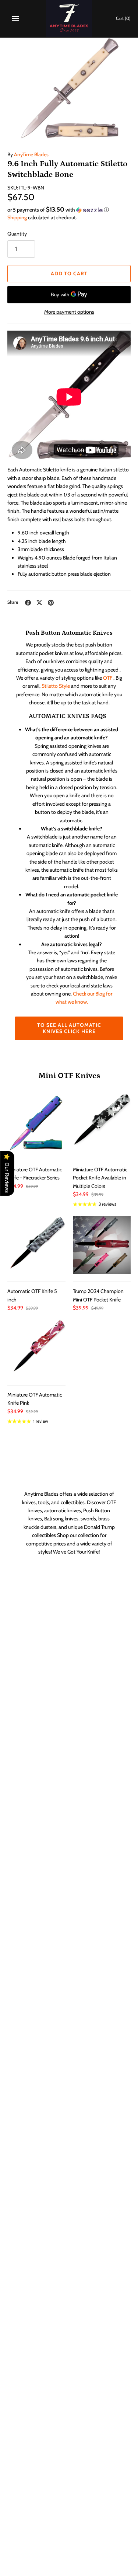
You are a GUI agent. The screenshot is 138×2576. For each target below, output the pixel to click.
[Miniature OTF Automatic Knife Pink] (36, 1348)
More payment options (69, 312)
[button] (69, 210)
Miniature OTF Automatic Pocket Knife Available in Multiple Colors (100, 1178)
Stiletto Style (56, 686)
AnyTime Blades (31, 154)
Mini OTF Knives (69, 1076)
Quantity (17, 234)
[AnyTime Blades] (69, 18)
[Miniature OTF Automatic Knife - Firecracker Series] (36, 1123)
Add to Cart (69, 273)
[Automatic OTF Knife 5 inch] (36, 1245)
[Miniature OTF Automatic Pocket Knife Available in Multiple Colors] (102, 1123)
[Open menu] (15, 18)
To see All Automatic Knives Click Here (69, 1028)
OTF (108, 678)
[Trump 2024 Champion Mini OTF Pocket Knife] (102, 1245)
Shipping (17, 217)
